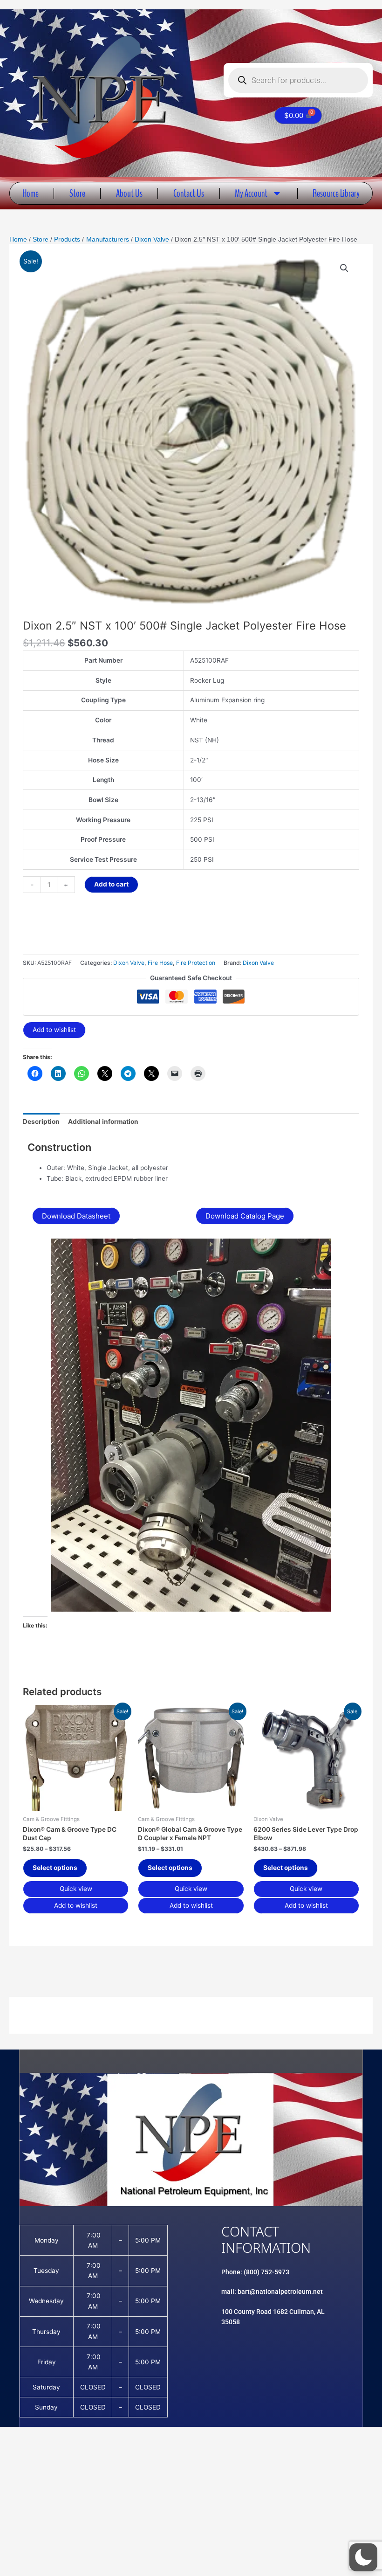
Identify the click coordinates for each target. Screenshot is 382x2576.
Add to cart (111, 884)
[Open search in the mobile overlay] (298, 80)
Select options (55, 1868)
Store (77, 193)
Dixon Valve (129, 963)
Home (31, 193)
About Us (129, 193)
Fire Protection (196, 963)
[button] (344, 268)
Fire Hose (160, 963)
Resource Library (336, 193)
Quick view (76, 1889)
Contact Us (189, 193)
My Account (251, 193)
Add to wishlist (54, 1030)
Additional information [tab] (103, 1122)
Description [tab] (41, 1122)
